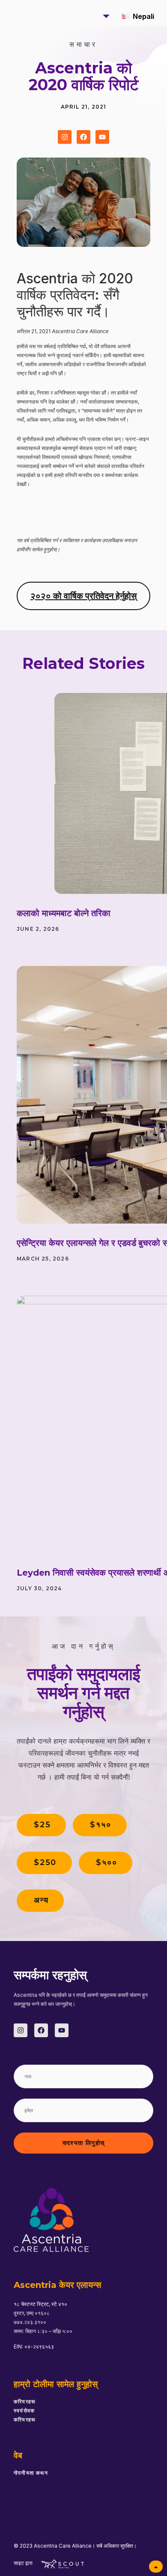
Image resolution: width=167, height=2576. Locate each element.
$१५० (100, 1825)
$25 (42, 1825)
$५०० (106, 1862)
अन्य (41, 1900)
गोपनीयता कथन (31, 2473)
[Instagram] (65, 137)
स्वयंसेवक (24, 2410)
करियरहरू (25, 2401)
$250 (45, 1862)
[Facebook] (83, 137)
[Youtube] (102, 137)
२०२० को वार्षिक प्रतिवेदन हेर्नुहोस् (83, 596)
